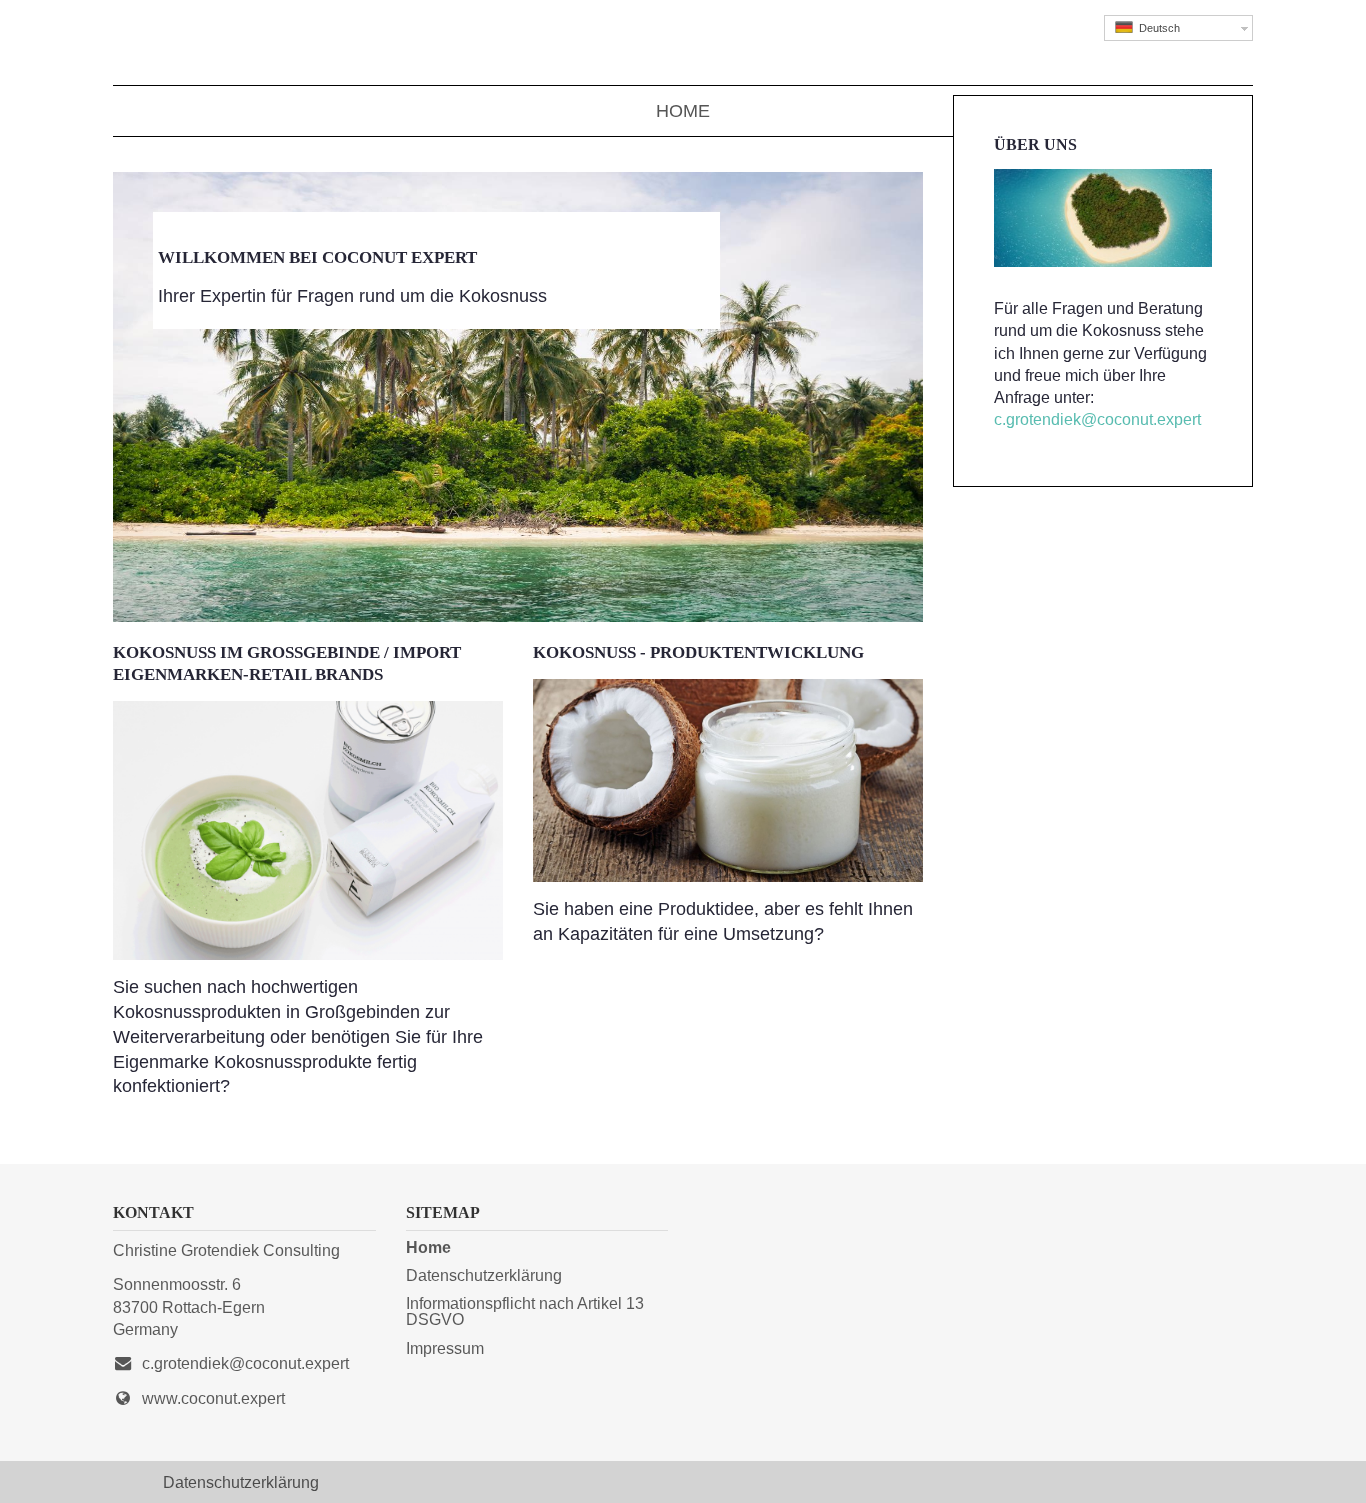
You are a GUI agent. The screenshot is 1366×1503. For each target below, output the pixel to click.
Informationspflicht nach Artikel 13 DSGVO (525, 1311)
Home (683, 111)
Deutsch (1156, 28)
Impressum (445, 1348)
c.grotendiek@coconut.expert (1097, 419)
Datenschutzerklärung (484, 1275)
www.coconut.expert (213, 1398)
